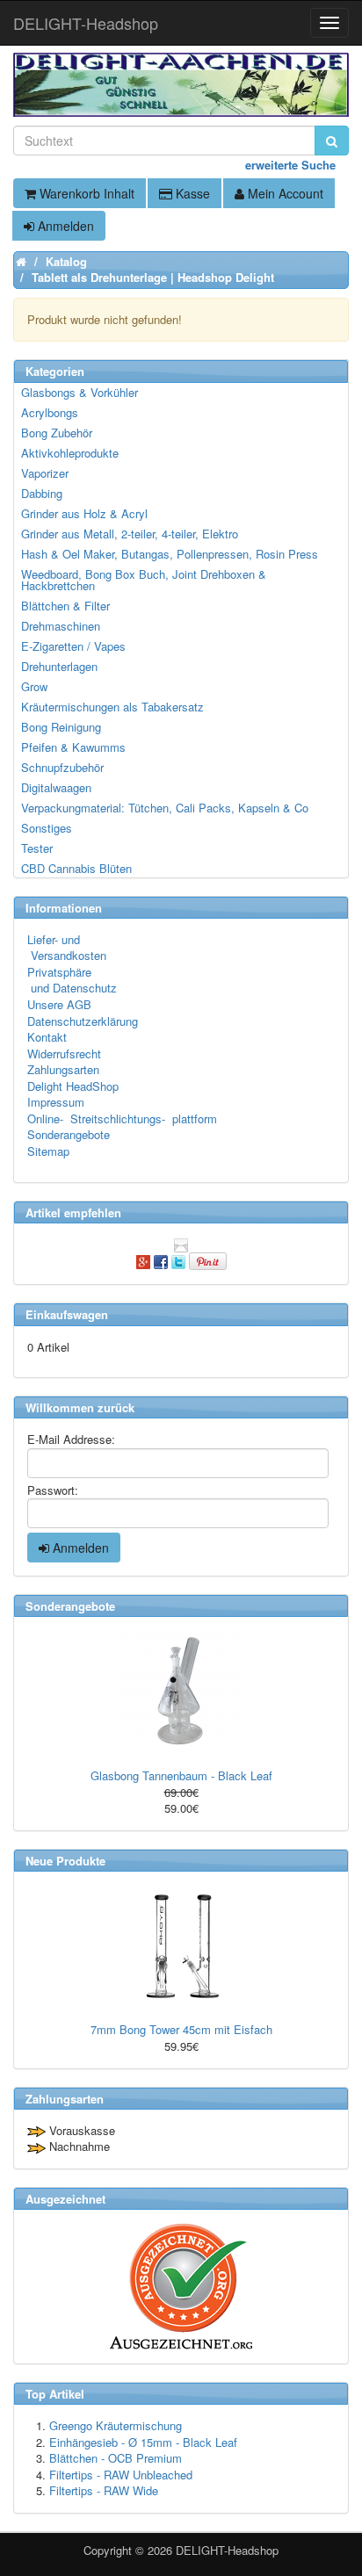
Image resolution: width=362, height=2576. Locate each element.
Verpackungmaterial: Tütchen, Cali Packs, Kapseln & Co (165, 808)
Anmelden (64, 226)
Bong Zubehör (57, 433)
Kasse (191, 193)
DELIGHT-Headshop (227, 2550)
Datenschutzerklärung (83, 1021)
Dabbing (42, 493)
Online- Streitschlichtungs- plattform (122, 1118)
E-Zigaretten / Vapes (73, 646)
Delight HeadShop (73, 1086)
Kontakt (47, 1037)
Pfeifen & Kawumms (73, 747)
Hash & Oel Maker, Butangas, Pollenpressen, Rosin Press (170, 554)
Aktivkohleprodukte (70, 453)
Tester (37, 848)
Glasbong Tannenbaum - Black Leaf (181, 1775)
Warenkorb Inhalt (85, 193)
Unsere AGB (59, 1004)
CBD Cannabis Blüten (76, 868)
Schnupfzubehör (62, 767)
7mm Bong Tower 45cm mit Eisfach (181, 2029)
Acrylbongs (50, 412)
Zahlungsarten (63, 1069)
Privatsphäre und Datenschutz (72, 980)
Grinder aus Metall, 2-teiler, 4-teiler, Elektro (130, 534)
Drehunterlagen (59, 666)
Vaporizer (45, 473)
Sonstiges (47, 828)
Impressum (56, 1102)
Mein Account (284, 193)
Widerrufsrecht (64, 1053)
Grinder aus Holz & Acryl (84, 513)
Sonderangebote (69, 1134)
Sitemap (48, 1151)
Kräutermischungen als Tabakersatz (112, 707)
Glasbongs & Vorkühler (80, 392)
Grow (34, 686)
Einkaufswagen (67, 1314)
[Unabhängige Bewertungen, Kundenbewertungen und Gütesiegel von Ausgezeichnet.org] (181, 2287)
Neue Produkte (65, 1861)
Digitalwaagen (56, 787)
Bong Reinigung (61, 727)
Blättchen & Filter (65, 606)
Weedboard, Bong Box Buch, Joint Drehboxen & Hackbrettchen (144, 580)
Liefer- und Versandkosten (67, 948)
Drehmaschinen (61, 626)
